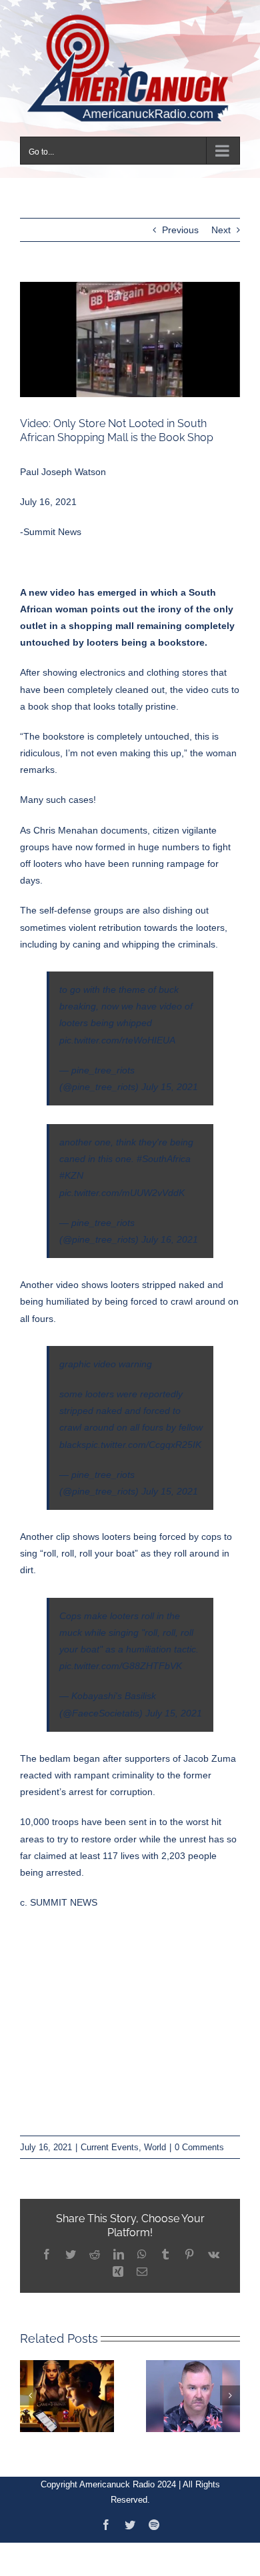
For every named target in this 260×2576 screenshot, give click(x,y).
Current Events (110, 2139)
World (155, 2139)
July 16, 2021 (170, 1231)
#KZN (71, 1167)
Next (221, 222)
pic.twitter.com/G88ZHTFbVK (121, 1658)
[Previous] (30, 2387)
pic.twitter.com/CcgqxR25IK (144, 1436)
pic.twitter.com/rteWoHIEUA (117, 1031)
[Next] (230, 2387)
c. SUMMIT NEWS (59, 1894)
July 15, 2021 (170, 1078)
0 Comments (199, 2139)
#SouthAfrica (164, 1151)
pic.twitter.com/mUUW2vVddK (122, 1184)
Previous (180, 222)
